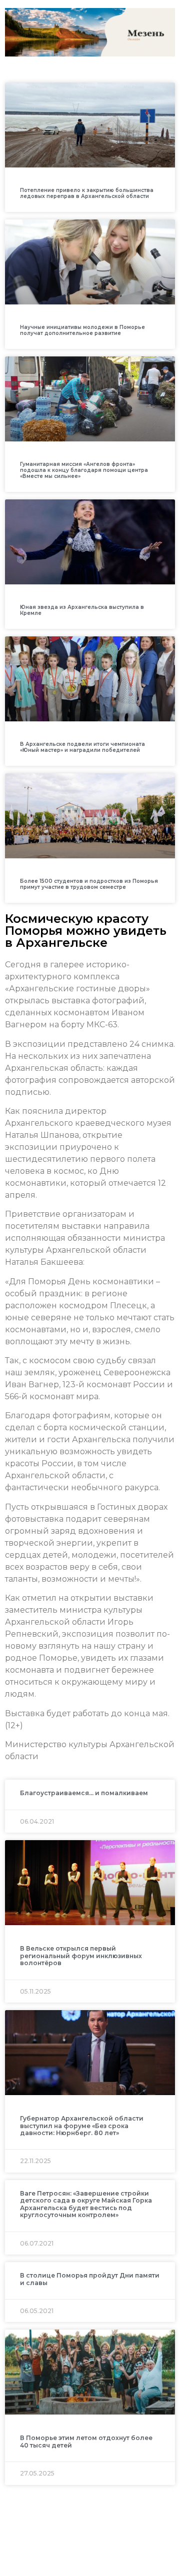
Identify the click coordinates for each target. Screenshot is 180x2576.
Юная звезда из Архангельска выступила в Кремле (82, 610)
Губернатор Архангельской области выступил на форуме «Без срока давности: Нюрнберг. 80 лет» (82, 2126)
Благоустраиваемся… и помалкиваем (84, 1793)
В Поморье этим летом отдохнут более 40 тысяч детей (86, 2441)
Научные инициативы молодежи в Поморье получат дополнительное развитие (82, 330)
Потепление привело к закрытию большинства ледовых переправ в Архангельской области (87, 193)
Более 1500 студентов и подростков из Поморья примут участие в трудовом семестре (89, 884)
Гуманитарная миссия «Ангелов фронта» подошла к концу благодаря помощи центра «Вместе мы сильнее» (84, 470)
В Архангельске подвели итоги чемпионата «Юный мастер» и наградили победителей (82, 747)
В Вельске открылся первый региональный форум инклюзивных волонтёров (81, 1956)
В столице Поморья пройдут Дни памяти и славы (90, 2279)
